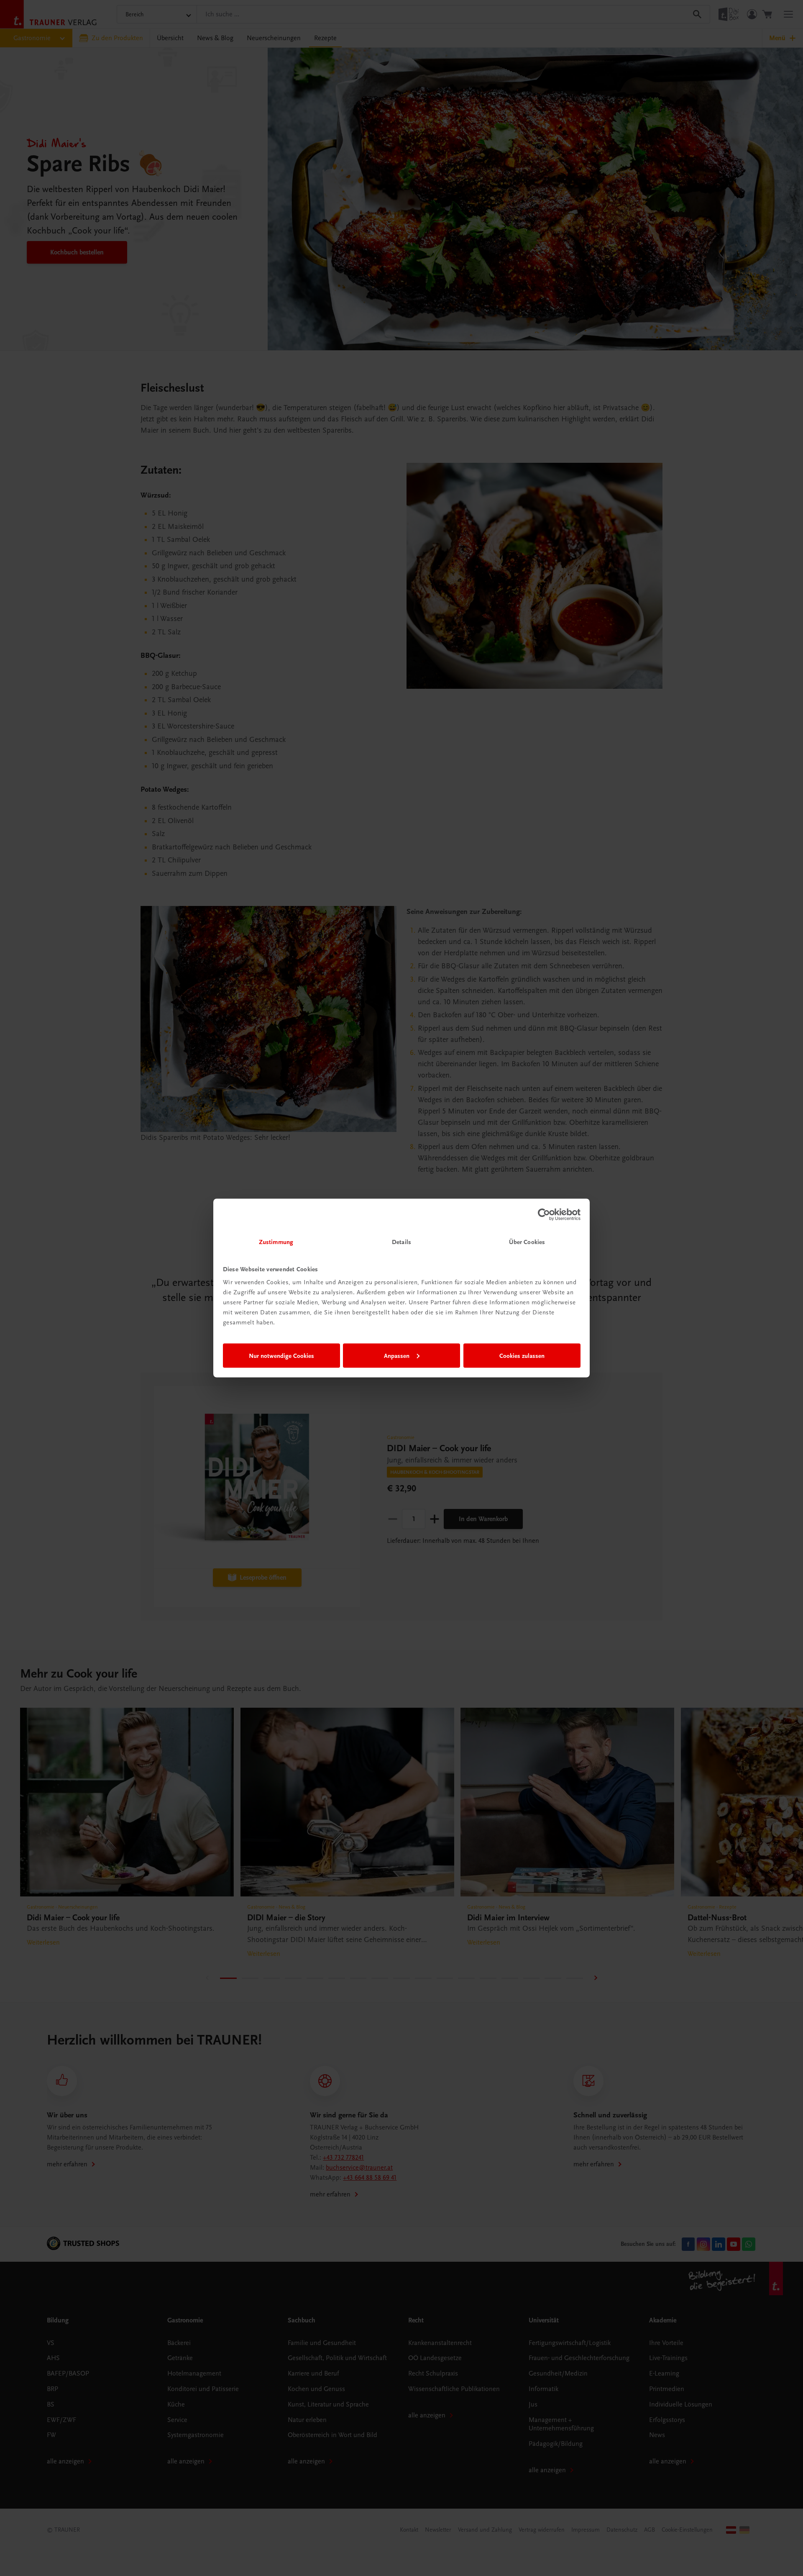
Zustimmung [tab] (276, 1242)
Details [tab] (401, 1242)
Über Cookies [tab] (527, 1242)
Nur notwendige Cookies (281, 1355)
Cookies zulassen (522, 1355)
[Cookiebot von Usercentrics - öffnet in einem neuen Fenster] (544, 1214)
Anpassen (397, 1355)
